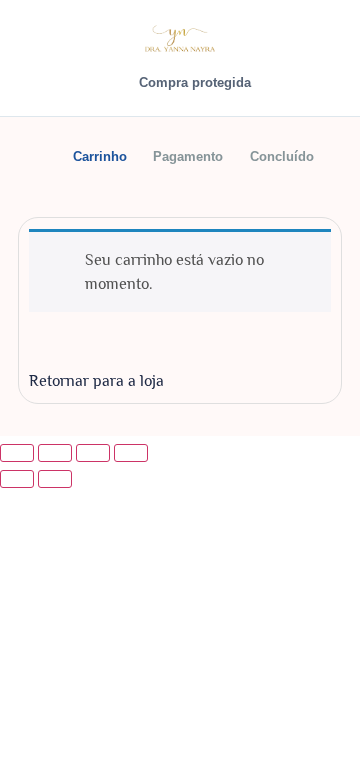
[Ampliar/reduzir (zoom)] (17, 453)
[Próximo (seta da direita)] (55, 479)
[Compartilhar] (93, 453)
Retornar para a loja (96, 381)
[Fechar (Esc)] (131, 453)
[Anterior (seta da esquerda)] (17, 479)
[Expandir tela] (55, 453)
